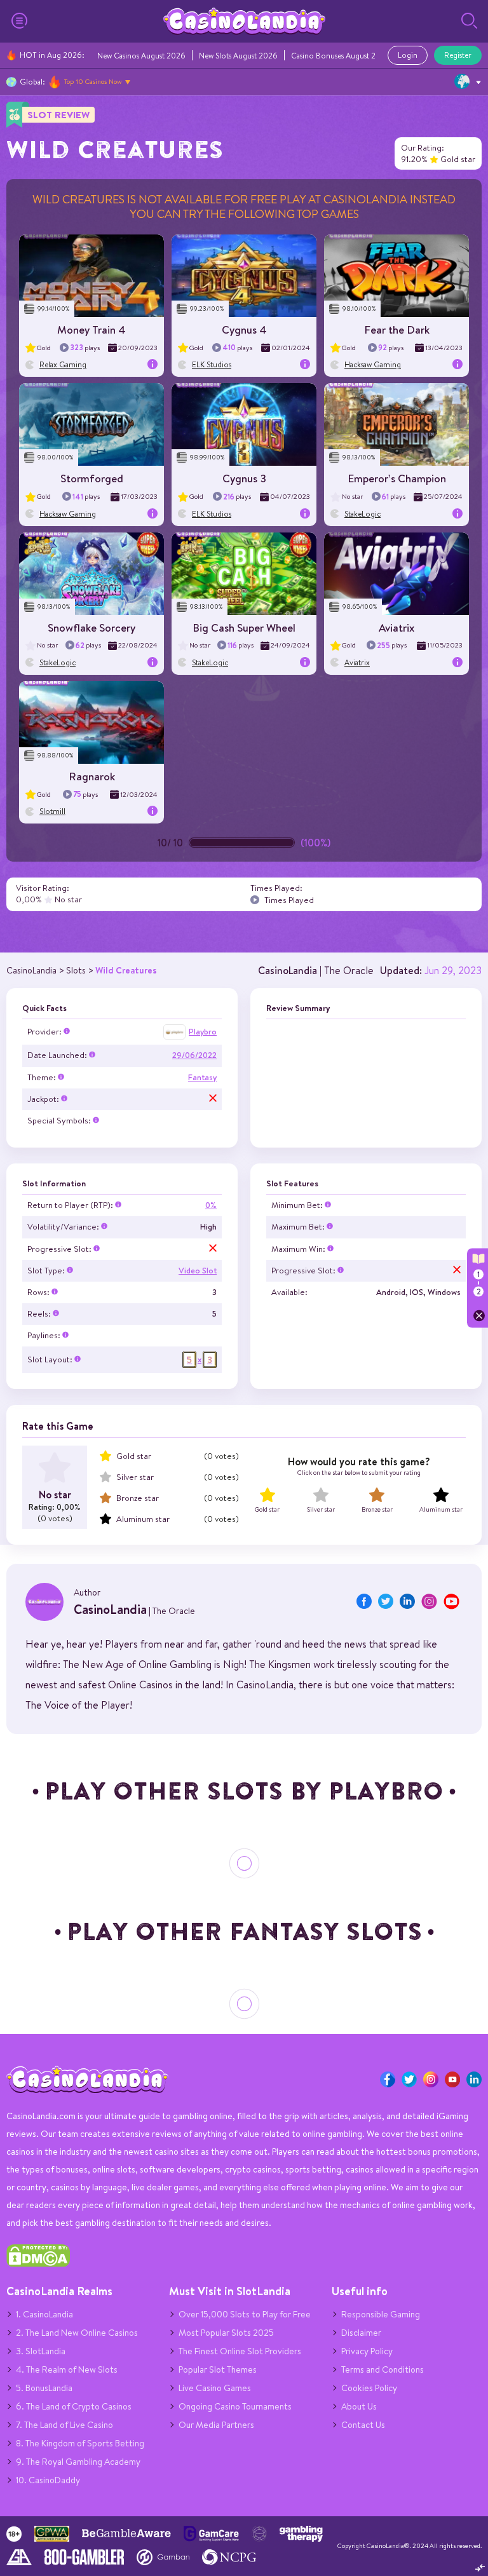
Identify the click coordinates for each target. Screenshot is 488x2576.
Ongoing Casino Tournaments (235, 2406)
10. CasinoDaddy (48, 2480)
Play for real (91, 280)
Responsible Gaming (381, 2314)
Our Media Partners (216, 2425)
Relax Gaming (63, 364)
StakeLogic (363, 514)
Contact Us (363, 2425)
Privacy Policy (367, 2351)
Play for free (92, 271)
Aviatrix (396, 627)
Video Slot (198, 1271)
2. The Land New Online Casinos (77, 2333)
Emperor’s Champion (397, 478)
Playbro (203, 1032)
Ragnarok (92, 776)
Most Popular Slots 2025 (226, 2333)
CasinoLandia (288, 970)
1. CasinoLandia (44, 2314)
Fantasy (202, 1077)
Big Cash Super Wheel (244, 627)
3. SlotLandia (41, 2351)
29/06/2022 (194, 1055)
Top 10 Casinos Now (93, 81)
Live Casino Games (215, 2388)
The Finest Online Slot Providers (240, 2351)
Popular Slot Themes (218, 2369)
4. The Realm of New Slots (67, 2369)
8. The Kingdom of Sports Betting (80, 2443)
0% (211, 1205)
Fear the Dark (397, 329)
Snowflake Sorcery (91, 627)
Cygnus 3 (244, 478)
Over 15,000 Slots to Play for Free (245, 2314)
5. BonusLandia (44, 2388)
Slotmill (52, 811)
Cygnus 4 (244, 329)
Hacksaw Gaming (373, 364)
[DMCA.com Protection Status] (38, 2264)
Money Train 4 (91, 329)
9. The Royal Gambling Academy (78, 2462)
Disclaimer (361, 2333)
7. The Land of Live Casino (64, 2425)
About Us (359, 2406)
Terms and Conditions (383, 2369)
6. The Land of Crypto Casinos (74, 2406)
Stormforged (92, 478)
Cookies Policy (369, 2388)
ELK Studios (212, 364)
